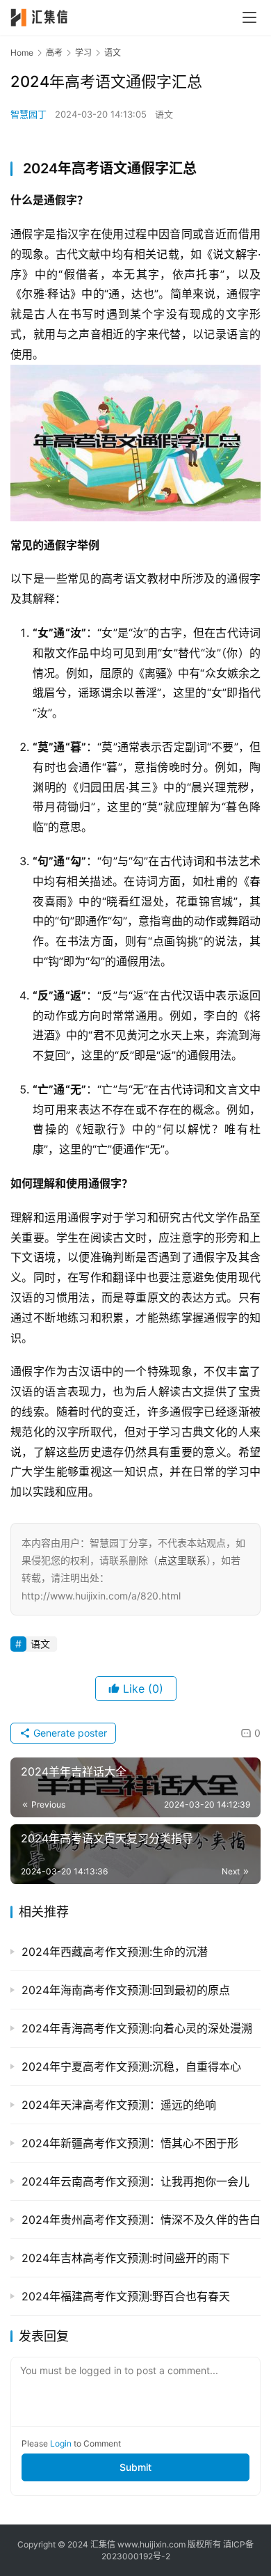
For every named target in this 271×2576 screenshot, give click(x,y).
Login (61, 2443)
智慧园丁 (28, 114)
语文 (164, 114)
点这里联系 (182, 1560)
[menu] (249, 17)
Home (22, 53)
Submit (135, 2467)
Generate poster (69, 1733)
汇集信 (103, 2544)
